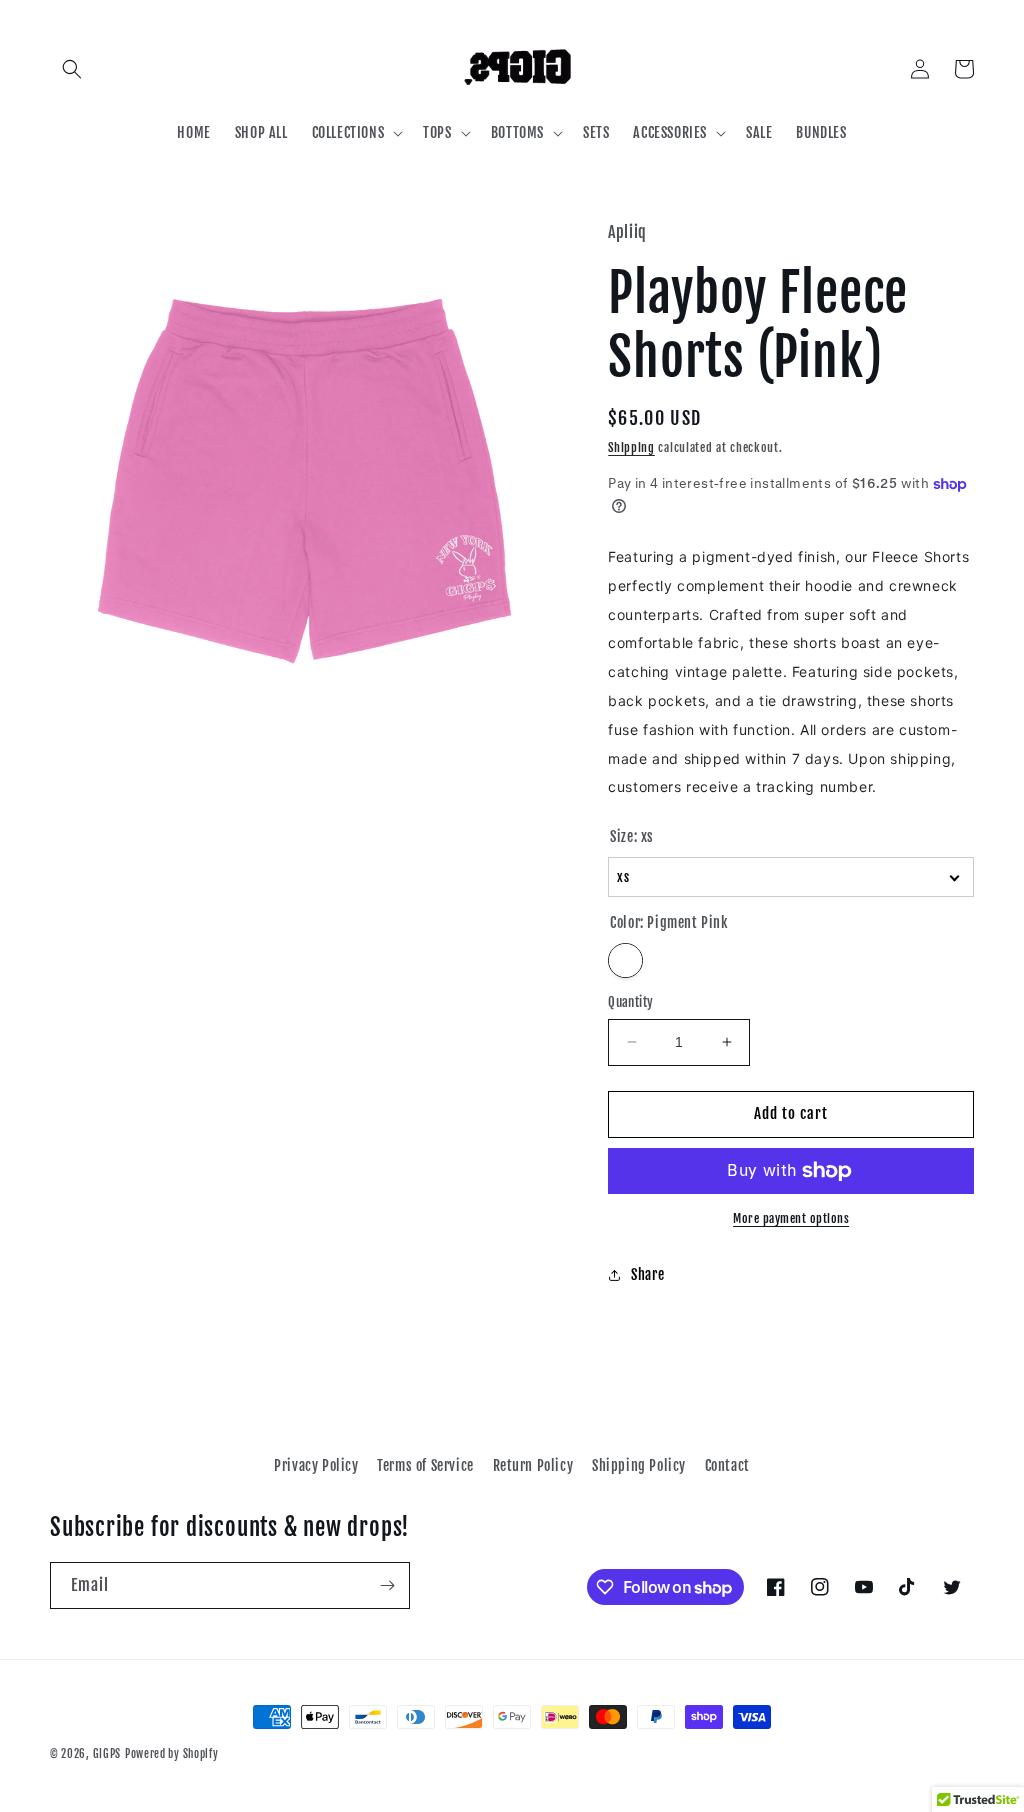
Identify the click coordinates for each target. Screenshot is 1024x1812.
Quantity (630, 1002)
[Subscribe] (387, 1585)
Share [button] (647, 1274)
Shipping (631, 447)
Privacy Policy (316, 1465)
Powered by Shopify (172, 1754)
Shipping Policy (639, 1465)
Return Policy (533, 1465)
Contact (727, 1465)
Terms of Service (425, 1465)
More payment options (791, 1218)
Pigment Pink (625, 960)
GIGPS (107, 1754)
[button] (72, 69)
